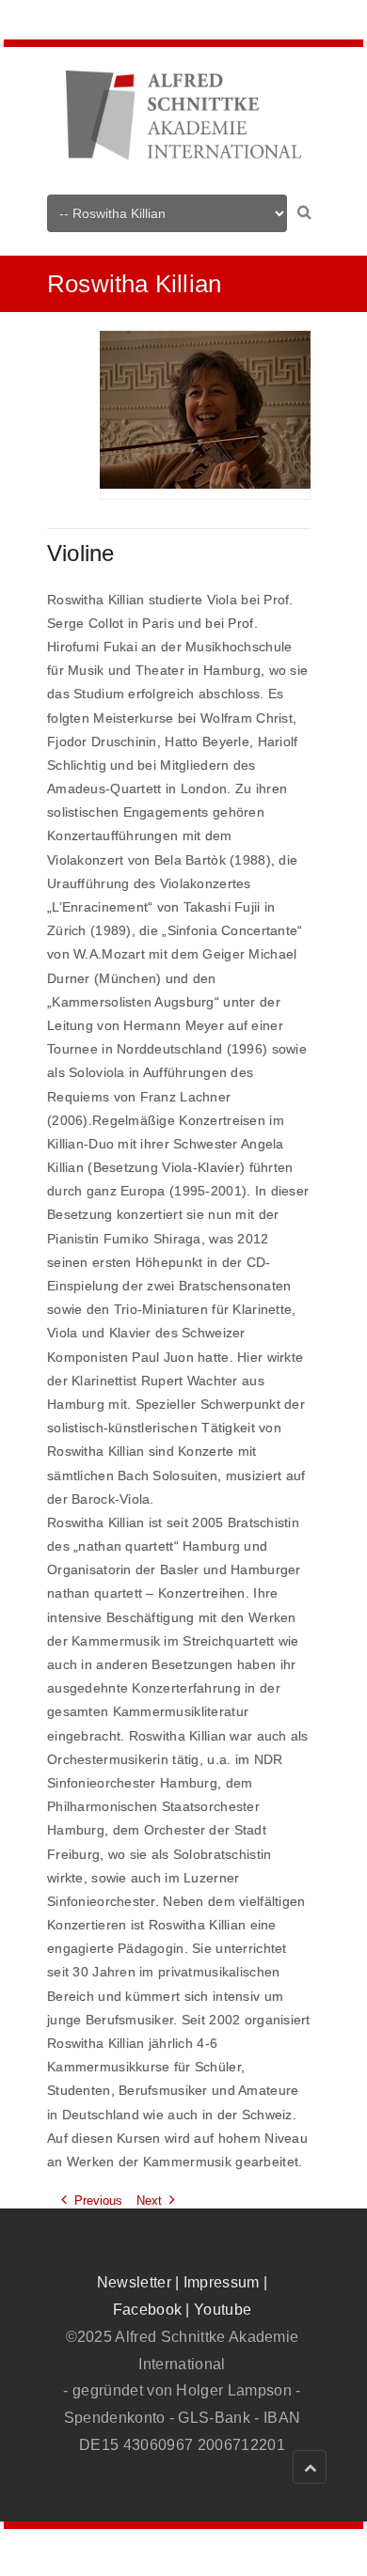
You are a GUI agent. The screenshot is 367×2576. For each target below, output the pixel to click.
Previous (98, 2201)
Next (149, 2201)
